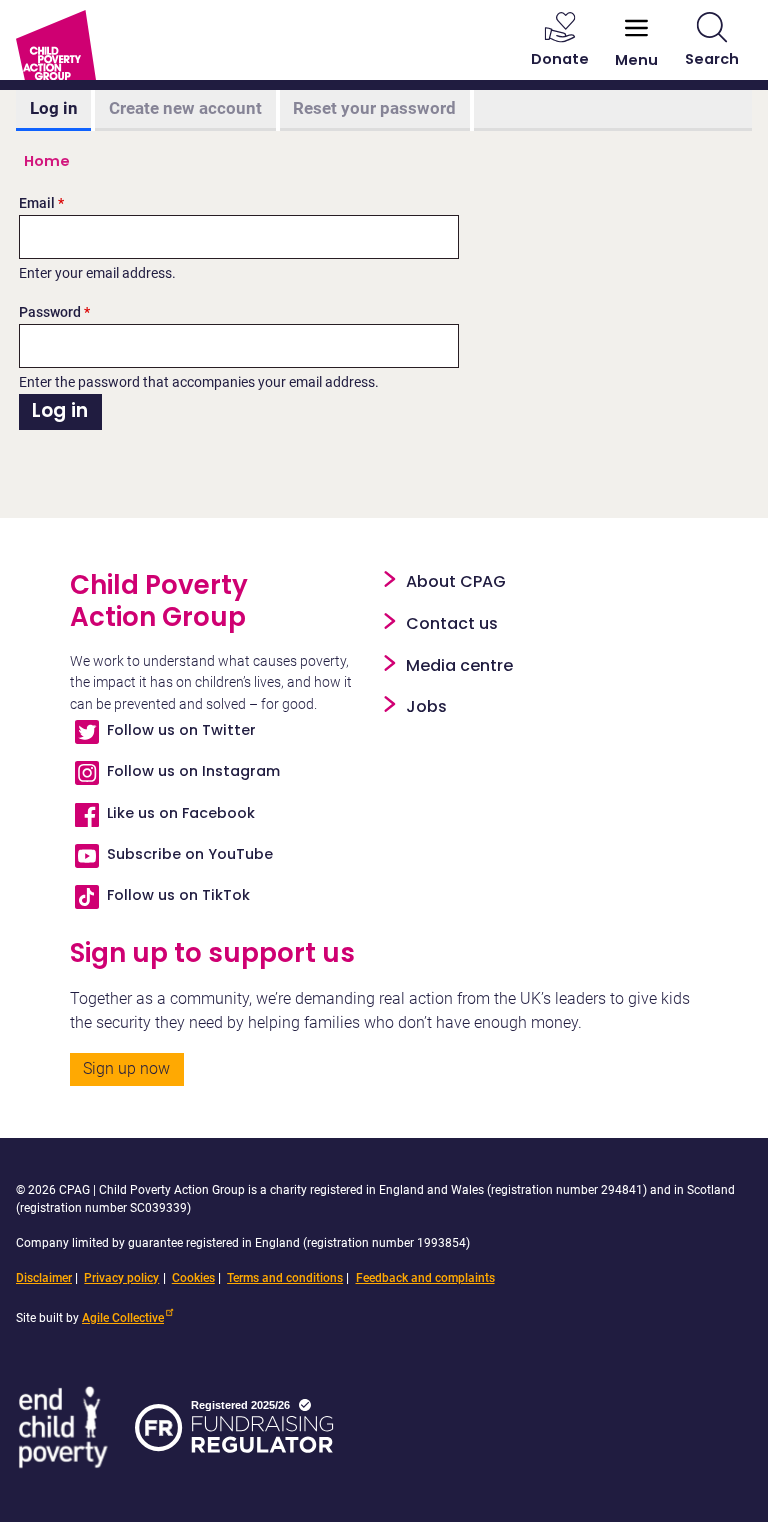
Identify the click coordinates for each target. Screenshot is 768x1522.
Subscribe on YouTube (190, 854)
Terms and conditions (285, 1278)
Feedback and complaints (425, 1278)
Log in (54, 108)
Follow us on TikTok (178, 895)
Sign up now (126, 1068)
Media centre (459, 665)
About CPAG (456, 581)
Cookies (193, 1278)
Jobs (426, 706)
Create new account (185, 108)
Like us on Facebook (181, 813)
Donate (560, 59)
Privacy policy (121, 1278)
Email (37, 203)
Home (47, 161)
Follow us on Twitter (181, 730)
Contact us (452, 623)
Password (50, 312)
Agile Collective (123, 1318)
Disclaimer (44, 1278)
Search (712, 59)
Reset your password (374, 108)
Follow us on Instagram (193, 771)
